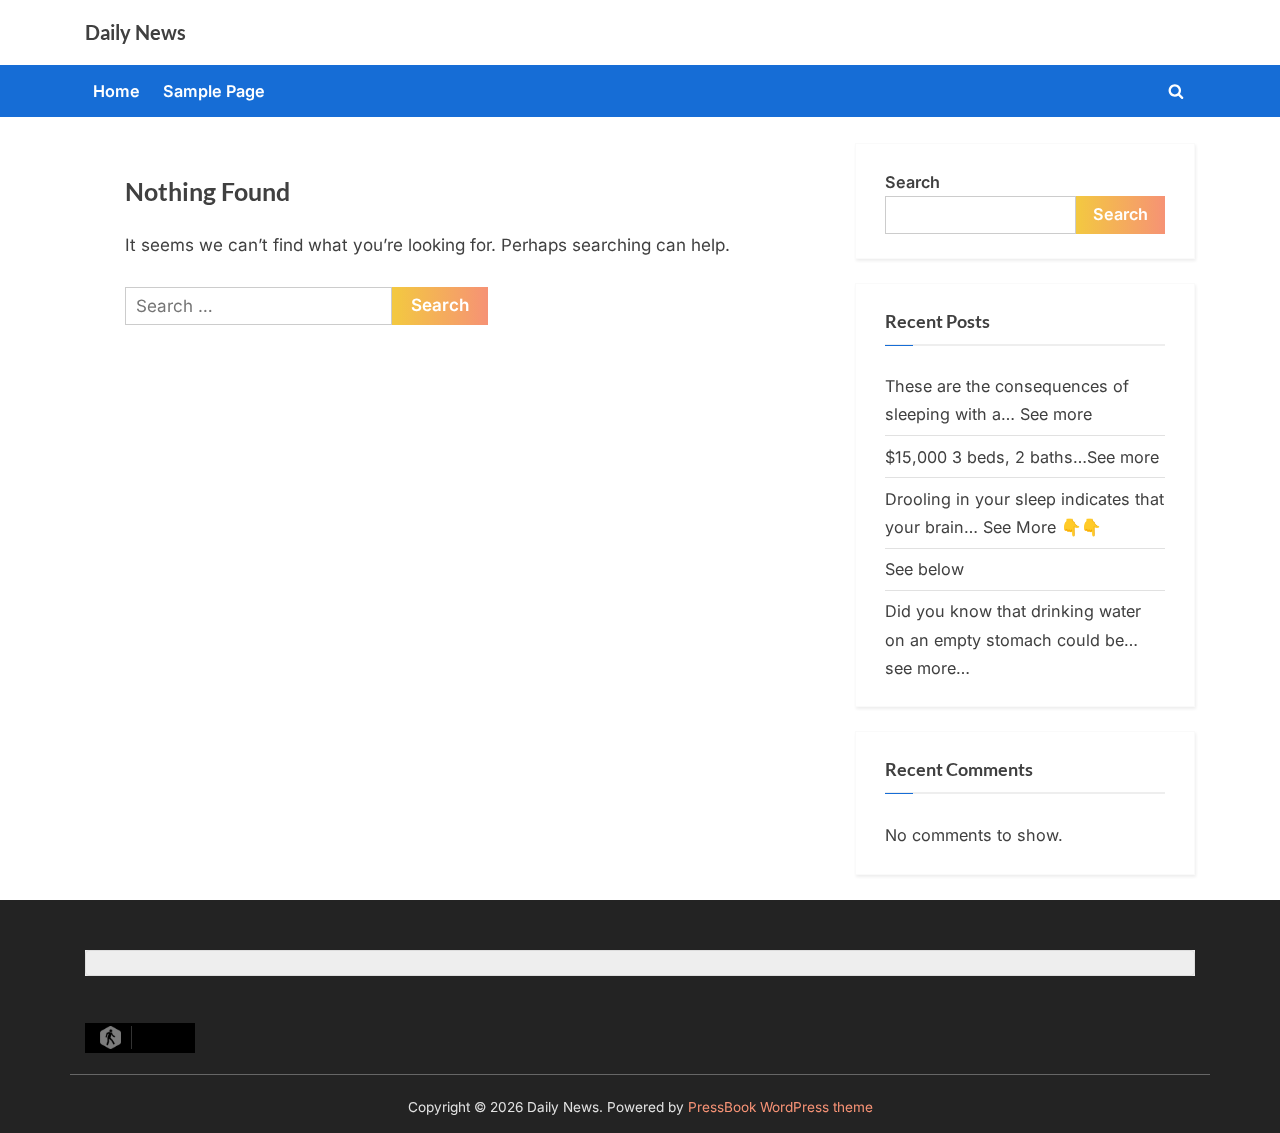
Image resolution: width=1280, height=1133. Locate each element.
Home (116, 91)
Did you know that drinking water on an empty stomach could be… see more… (1013, 639)
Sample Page (214, 91)
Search (912, 182)
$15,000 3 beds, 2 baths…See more (1022, 457)
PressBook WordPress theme (780, 1107)
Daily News (135, 32)
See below (924, 569)
